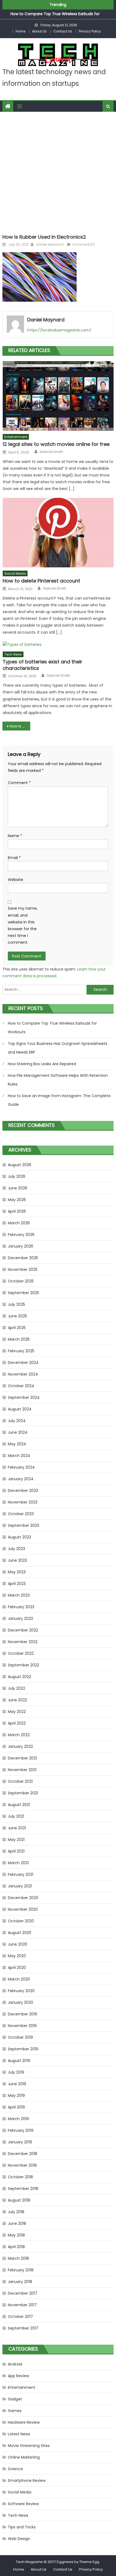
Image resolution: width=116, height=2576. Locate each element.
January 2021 (20, 1886)
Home (21, 31)
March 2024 (19, 1456)
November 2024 (23, 1374)
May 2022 (17, 1712)
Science (15, 2469)
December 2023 (23, 1491)
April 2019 (16, 2107)
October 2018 (20, 2177)
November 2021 (22, 1770)
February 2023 (21, 1607)
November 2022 (23, 1642)
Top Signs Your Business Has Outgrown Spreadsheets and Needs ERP (58, 1048)
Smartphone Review (27, 2480)
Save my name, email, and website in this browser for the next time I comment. (23, 925)
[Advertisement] (58, 172)
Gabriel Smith (51, 452)
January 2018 (20, 2282)
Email (14, 858)
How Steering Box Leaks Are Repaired (42, 1064)
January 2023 (20, 1618)
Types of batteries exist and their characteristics (42, 665)
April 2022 (17, 1723)
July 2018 (16, 2212)
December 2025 (23, 1258)
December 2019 (23, 2014)
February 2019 (21, 2130)
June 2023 (17, 1560)
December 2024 (23, 1363)
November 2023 (23, 1502)
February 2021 (21, 1874)
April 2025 (17, 1328)
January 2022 (20, 1746)
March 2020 (19, 1979)
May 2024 (17, 1444)
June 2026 (18, 1188)
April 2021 (16, 1851)
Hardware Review (24, 2422)
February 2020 (21, 1991)
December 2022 (23, 1630)
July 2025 (16, 1304)
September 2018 (23, 2189)
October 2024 (21, 1386)
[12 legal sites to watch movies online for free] (58, 396)
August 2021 (19, 1805)
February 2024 (21, 1467)
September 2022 (23, 1665)
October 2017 (20, 2317)
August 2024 (20, 1409)
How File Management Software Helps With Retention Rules (58, 1080)
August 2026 (20, 1165)
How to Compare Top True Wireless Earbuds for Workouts (52, 1028)
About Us (39, 31)
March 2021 (18, 1863)
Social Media (15, 573)
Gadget (15, 2399)
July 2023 (16, 1549)
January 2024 (21, 1479)
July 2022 (16, 1688)
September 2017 (23, 2328)
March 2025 (19, 1339)
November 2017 (22, 2305)
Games (15, 2411)
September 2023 (23, 1525)
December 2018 (23, 2154)
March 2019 (18, 2119)
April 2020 (17, 1968)
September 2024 (24, 1397)
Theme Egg (89, 2562)
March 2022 (19, 1735)
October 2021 (20, 1781)
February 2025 (21, 1351)
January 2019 (20, 2142)
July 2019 (16, 2072)
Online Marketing (24, 2457)
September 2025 (23, 1293)
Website (16, 880)
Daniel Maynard (50, 244)
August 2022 (19, 1677)
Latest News (19, 2434)
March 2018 (18, 2258)
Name (15, 836)
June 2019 (17, 2084)
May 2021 (16, 1840)
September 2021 (23, 1793)
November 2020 (23, 1909)
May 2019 (16, 2095)
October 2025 (21, 1281)
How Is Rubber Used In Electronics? (20, 726)
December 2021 (22, 1758)
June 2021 (17, 1828)
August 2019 (19, 2061)
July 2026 (17, 1176)
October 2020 (21, 1921)
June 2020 (18, 1944)
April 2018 (16, 2247)
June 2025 (17, 1316)
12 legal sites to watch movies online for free (56, 444)
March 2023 (19, 1595)
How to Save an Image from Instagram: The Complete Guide (59, 1100)
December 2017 (23, 2293)
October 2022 (21, 1653)
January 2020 (21, 2002)
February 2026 (21, 1235)
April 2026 (17, 1211)
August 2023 (19, 1537)
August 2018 (19, 2200)
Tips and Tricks (22, 2527)
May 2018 (16, 2235)
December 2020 (23, 1898)
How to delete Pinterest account (41, 581)
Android (15, 2364)
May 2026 (17, 1200)
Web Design (19, 2539)
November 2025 (23, 1269)
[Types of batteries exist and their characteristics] (58, 645)
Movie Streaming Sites (29, 2446)
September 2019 (23, 2049)
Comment (19, 783)
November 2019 (22, 2026)
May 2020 (17, 1956)
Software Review (23, 2504)
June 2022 (17, 1700)
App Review (18, 2376)
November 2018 (22, 2165)
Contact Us (63, 31)
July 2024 (17, 1421)
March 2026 (19, 1223)
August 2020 (20, 1933)
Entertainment (16, 437)
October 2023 (21, 1514)
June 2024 (18, 1432)
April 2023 (17, 1584)
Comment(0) (83, 244)
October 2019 (20, 2037)
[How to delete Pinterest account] (58, 533)
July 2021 (16, 1816)
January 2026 (21, 1246)
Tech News (13, 654)
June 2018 (17, 2223)
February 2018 (21, 2270)
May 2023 (17, 1572)
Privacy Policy (90, 31)
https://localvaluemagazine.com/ (59, 330)
